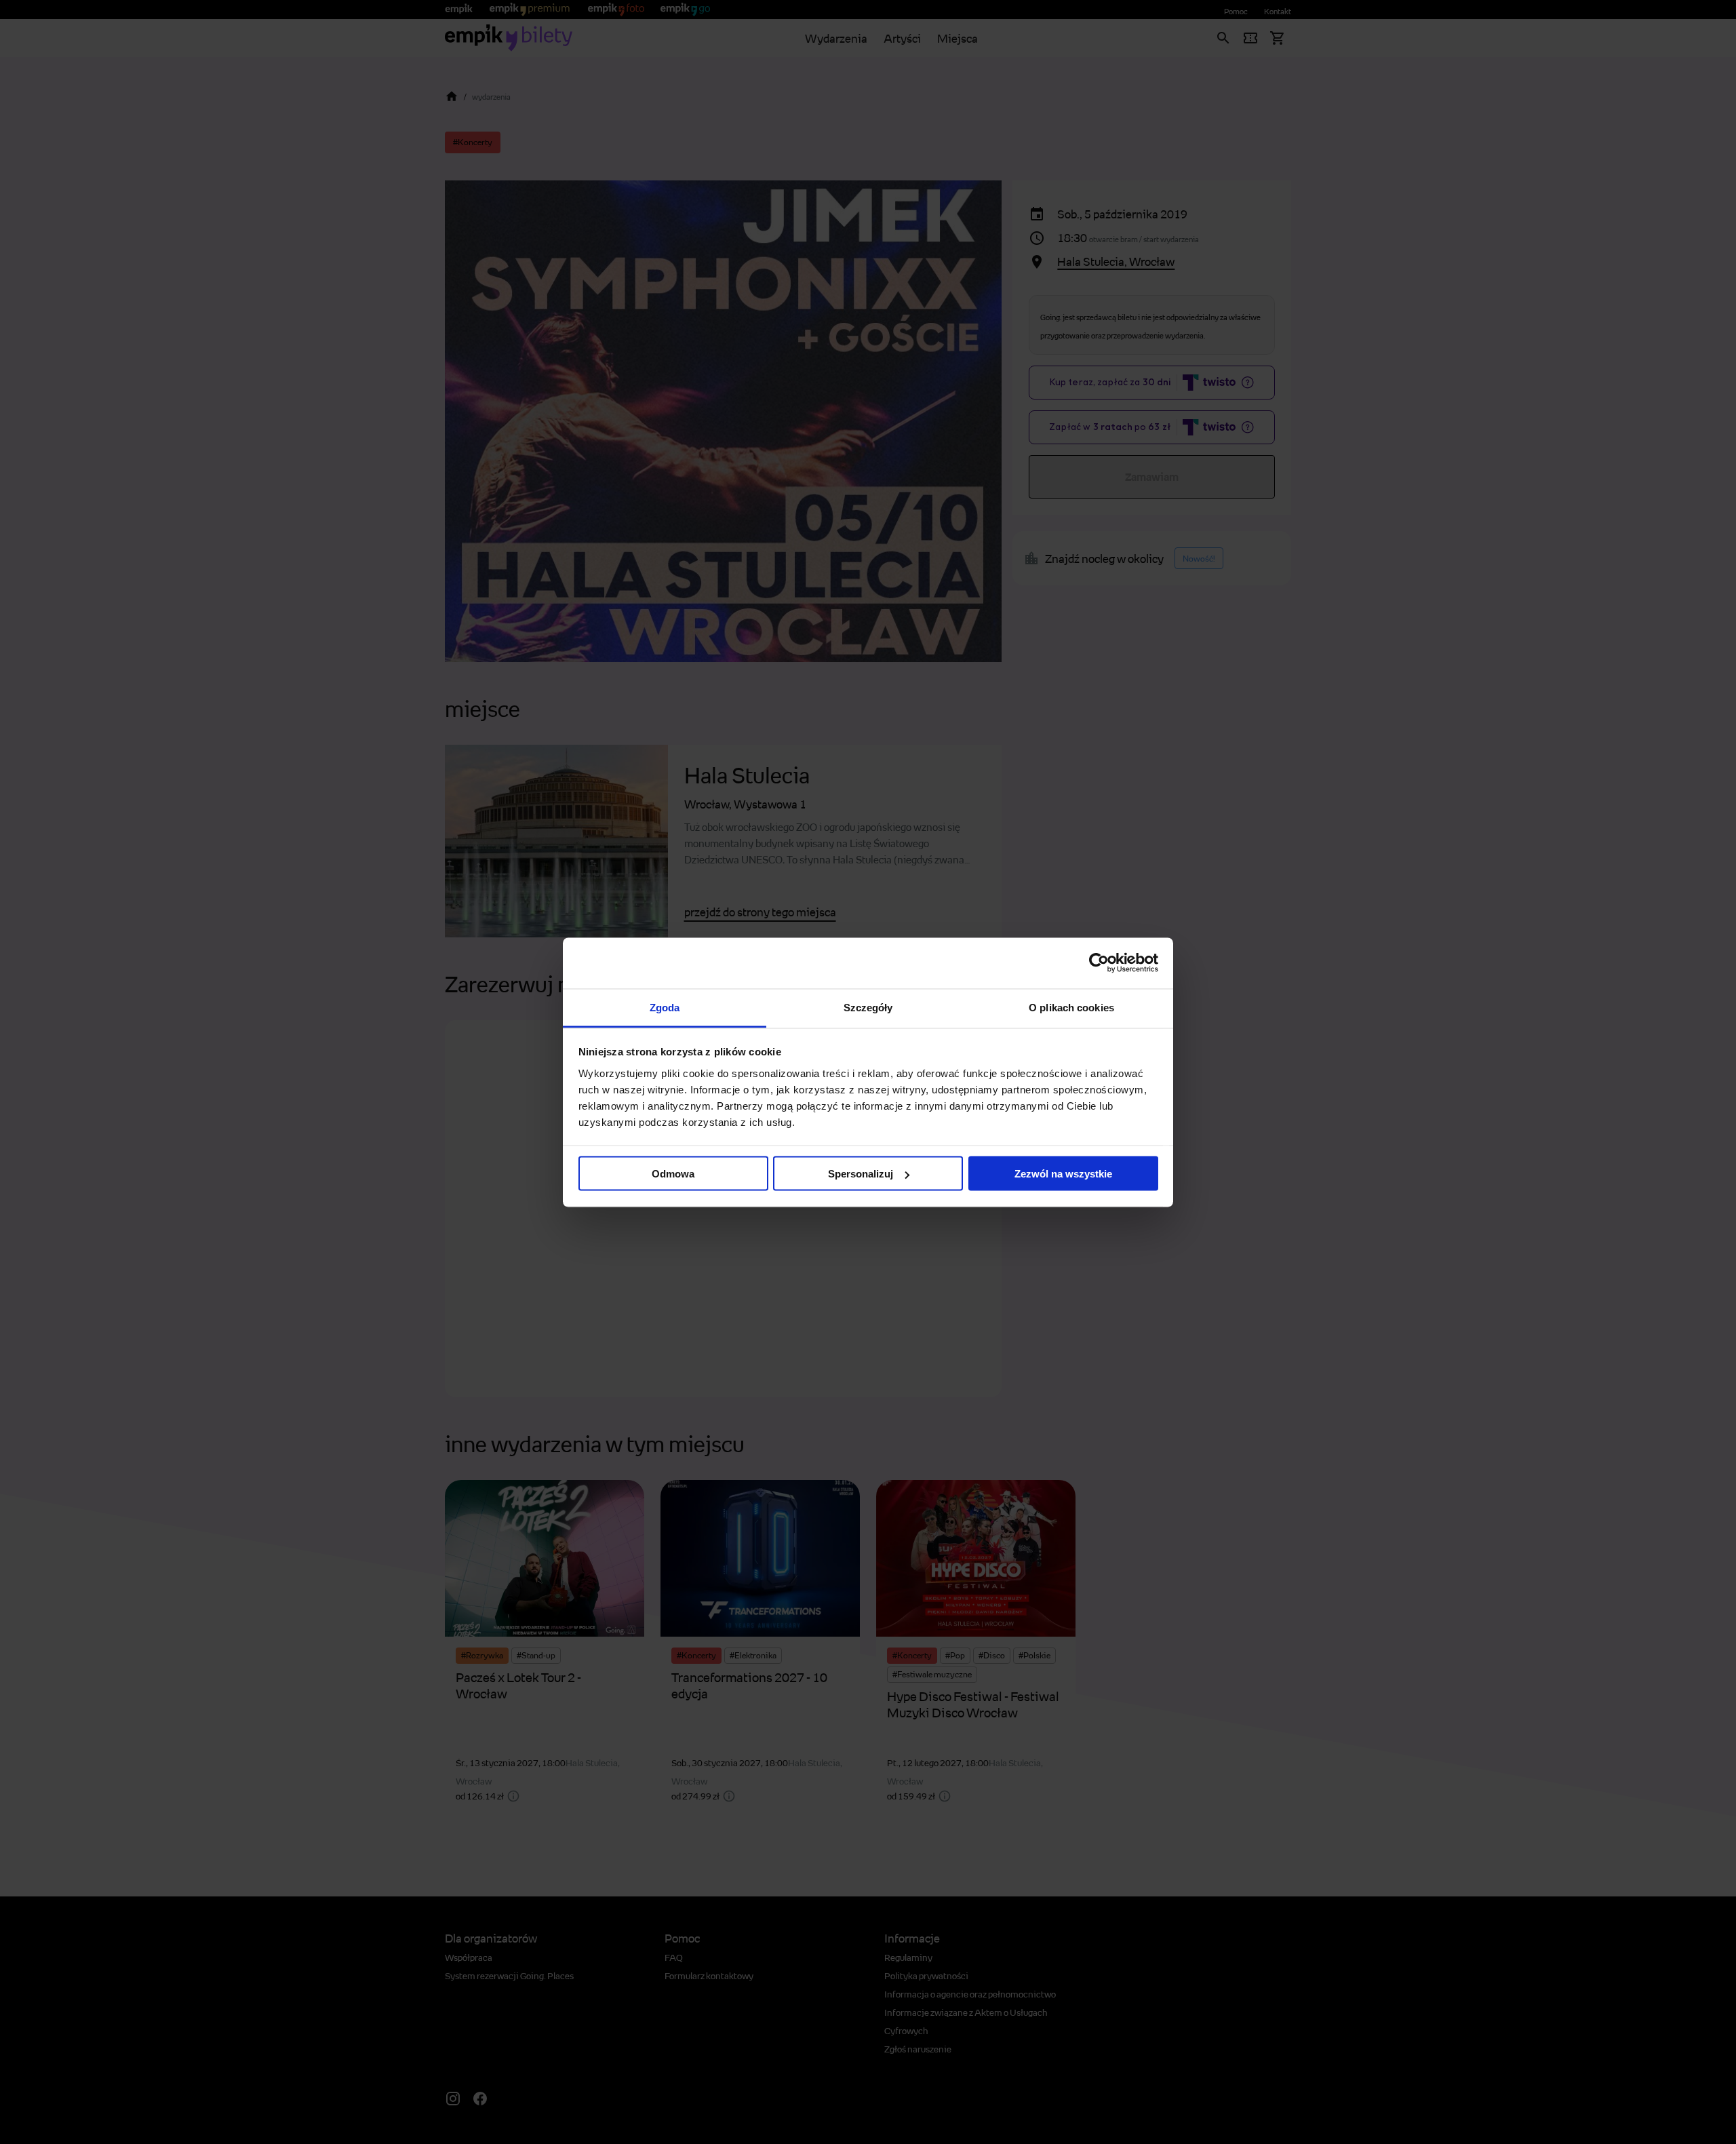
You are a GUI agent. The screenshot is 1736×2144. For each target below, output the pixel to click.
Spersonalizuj (861, 1174)
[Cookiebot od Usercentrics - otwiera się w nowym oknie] (1099, 963)
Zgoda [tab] (665, 1007)
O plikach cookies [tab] (1071, 1007)
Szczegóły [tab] (868, 1007)
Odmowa (673, 1174)
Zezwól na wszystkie (1063, 1174)
